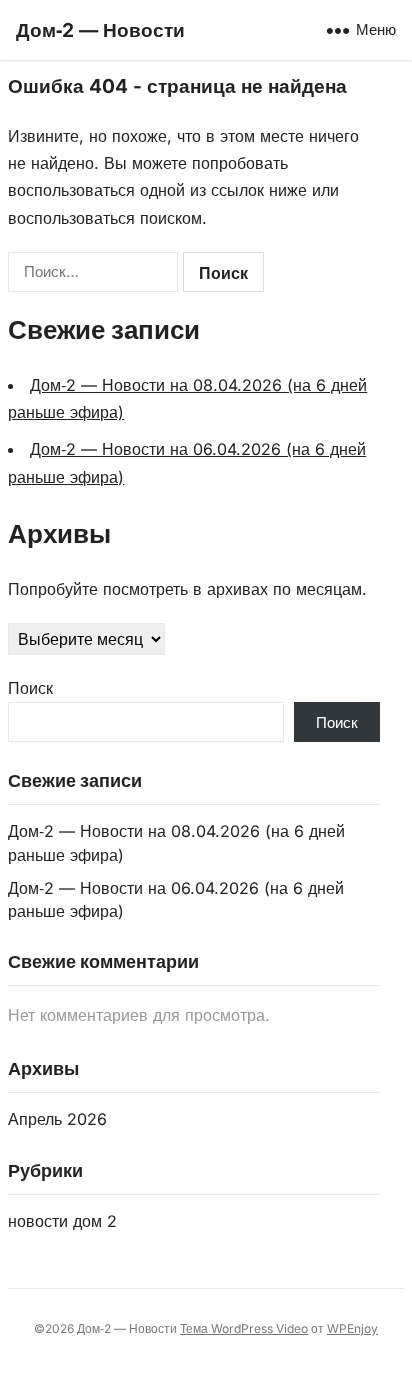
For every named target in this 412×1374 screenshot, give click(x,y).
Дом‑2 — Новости (100, 30)
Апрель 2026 (57, 1119)
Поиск (30, 688)
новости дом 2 (62, 1221)
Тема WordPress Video (244, 1328)
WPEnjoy (352, 1328)
